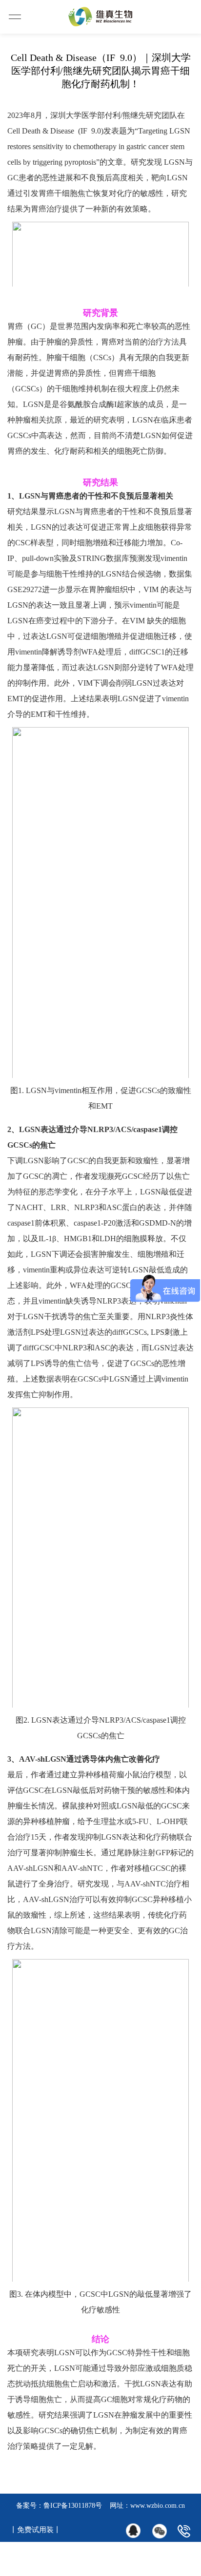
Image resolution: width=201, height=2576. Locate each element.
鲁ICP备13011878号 (73, 2506)
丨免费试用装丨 (35, 2530)
